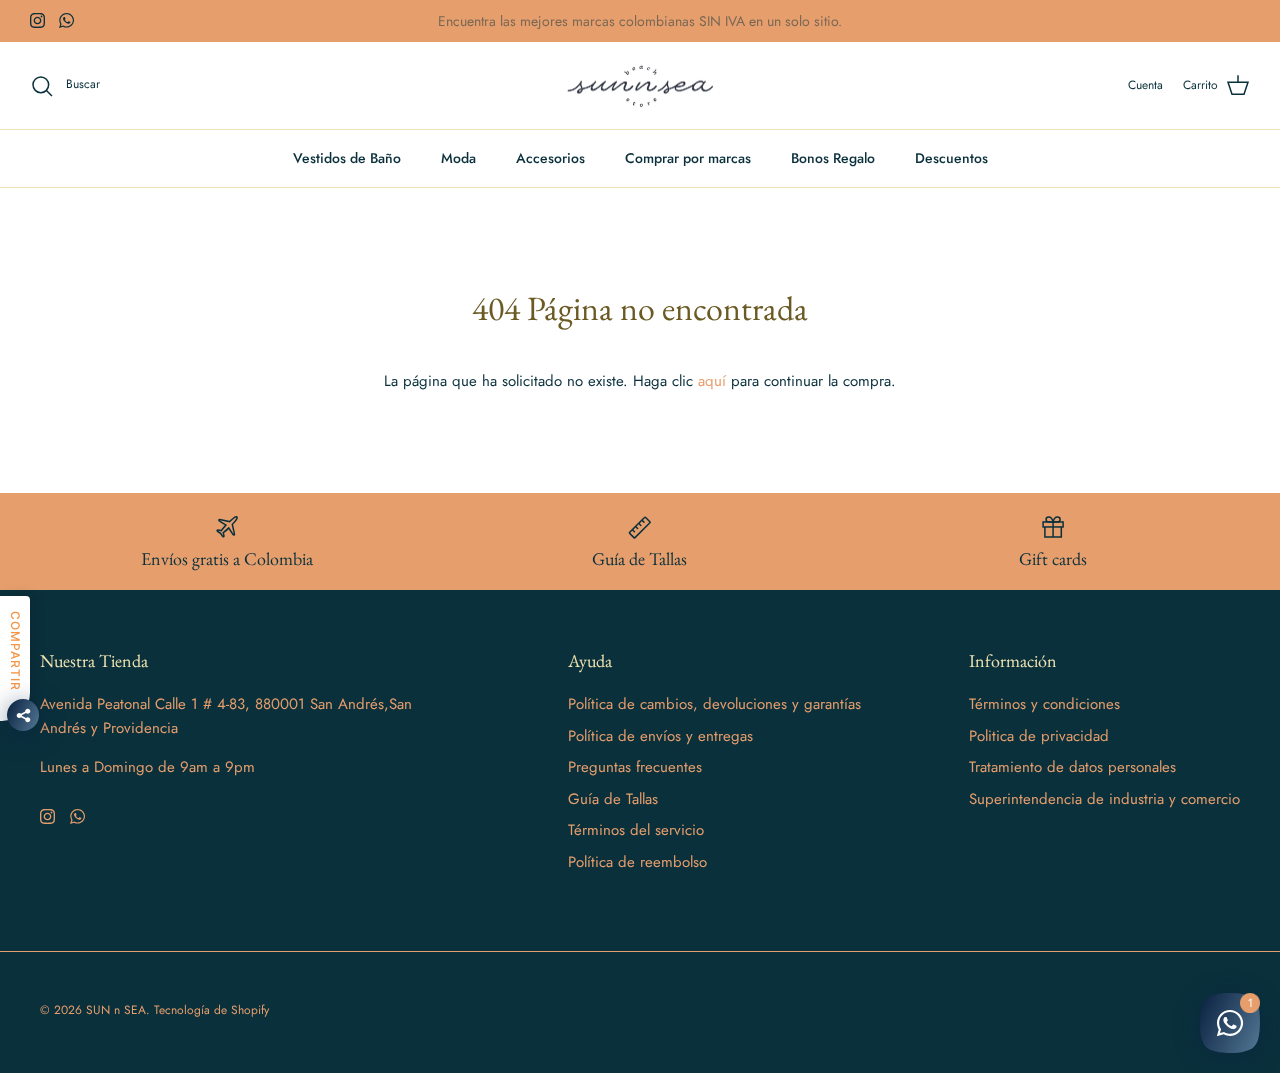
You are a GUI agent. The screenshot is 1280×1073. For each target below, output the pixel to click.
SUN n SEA (116, 1010)
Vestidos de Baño (347, 158)
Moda (458, 158)
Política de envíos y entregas (660, 736)
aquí (712, 381)
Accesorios (550, 158)
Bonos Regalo (833, 158)
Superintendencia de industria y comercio (1104, 799)
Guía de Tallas (613, 799)
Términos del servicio (636, 830)
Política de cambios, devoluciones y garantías (714, 704)
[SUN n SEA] (640, 86)
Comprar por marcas (688, 158)
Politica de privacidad (1039, 736)
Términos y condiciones (1044, 704)
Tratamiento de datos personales (1072, 767)
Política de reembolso (637, 862)
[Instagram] (37, 20)
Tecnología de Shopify (211, 1010)
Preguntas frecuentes (635, 767)
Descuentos (951, 158)
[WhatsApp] (66, 20)
